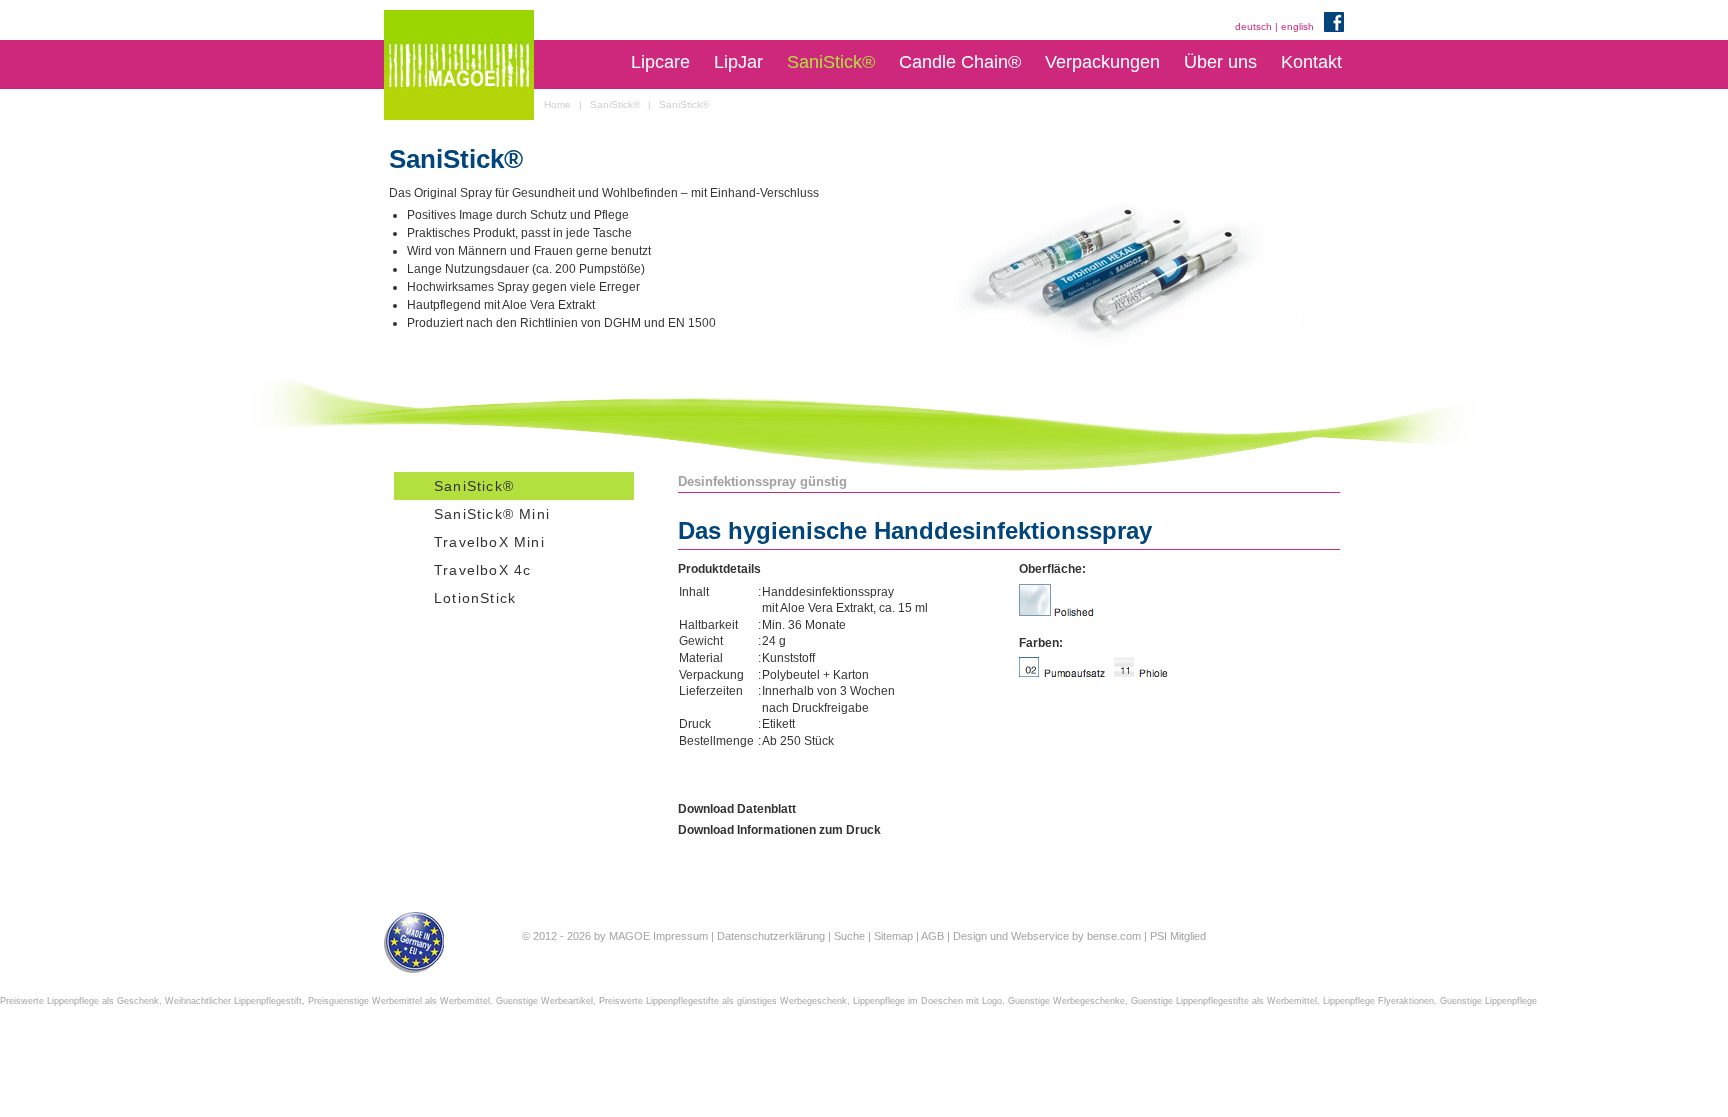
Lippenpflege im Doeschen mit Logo (927, 1001)
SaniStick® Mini (492, 514)
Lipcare (660, 62)
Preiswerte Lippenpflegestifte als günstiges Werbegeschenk (723, 1001)
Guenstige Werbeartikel (544, 1001)
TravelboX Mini (489, 542)
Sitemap (893, 936)
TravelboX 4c (482, 570)
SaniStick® (831, 62)
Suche (849, 936)
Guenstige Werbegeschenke (1066, 1001)
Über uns (1220, 62)
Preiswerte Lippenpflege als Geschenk (79, 1001)
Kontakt (1311, 62)
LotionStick (475, 598)
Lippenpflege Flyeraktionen (1378, 1001)
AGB (932, 936)
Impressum (680, 936)
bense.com (1114, 936)
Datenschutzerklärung (771, 936)
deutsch (1253, 26)
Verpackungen (1102, 62)
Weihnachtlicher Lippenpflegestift (233, 1001)
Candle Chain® (960, 62)
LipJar (738, 62)
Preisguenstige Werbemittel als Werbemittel (399, 1001)
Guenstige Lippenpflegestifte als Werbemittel (1224, 1001)
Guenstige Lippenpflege (1488, 1001)
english (1297, 26)
